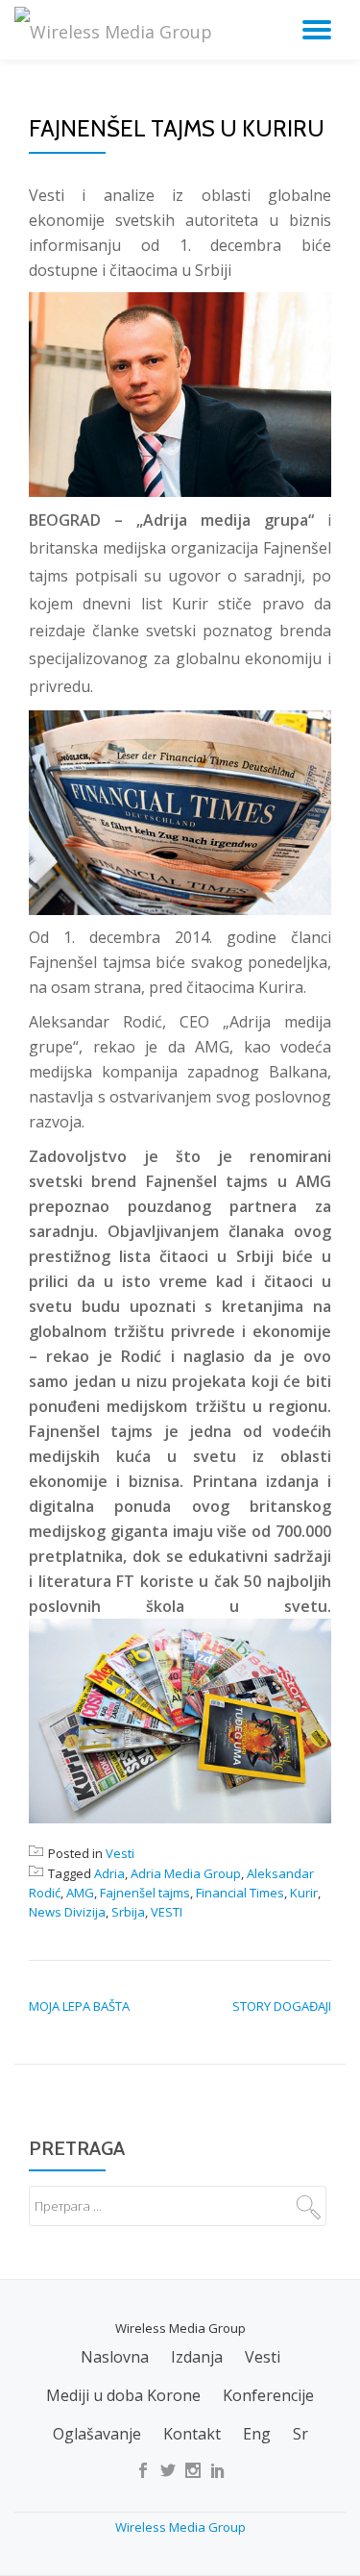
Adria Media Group (186, 1873)
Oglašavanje (97, 2434)
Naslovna (115, 2357)
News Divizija (67, 1912)
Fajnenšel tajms (145, 1893)
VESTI (167, 1912)
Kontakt (192, 2434)
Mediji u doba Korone (123, 2395)
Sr (300, 2434)
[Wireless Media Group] (117, 29)
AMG (80, 1893)
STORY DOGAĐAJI (282, 2006)
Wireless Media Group (180, 2527)
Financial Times (240, 1893)
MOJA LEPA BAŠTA (79, 2006)
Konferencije (268, 2395)
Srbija (128, 1912)
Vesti (120, 1853)
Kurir (304, 1893)
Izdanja (197, 2357)
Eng (257, 2434)
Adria (109, 1873)
